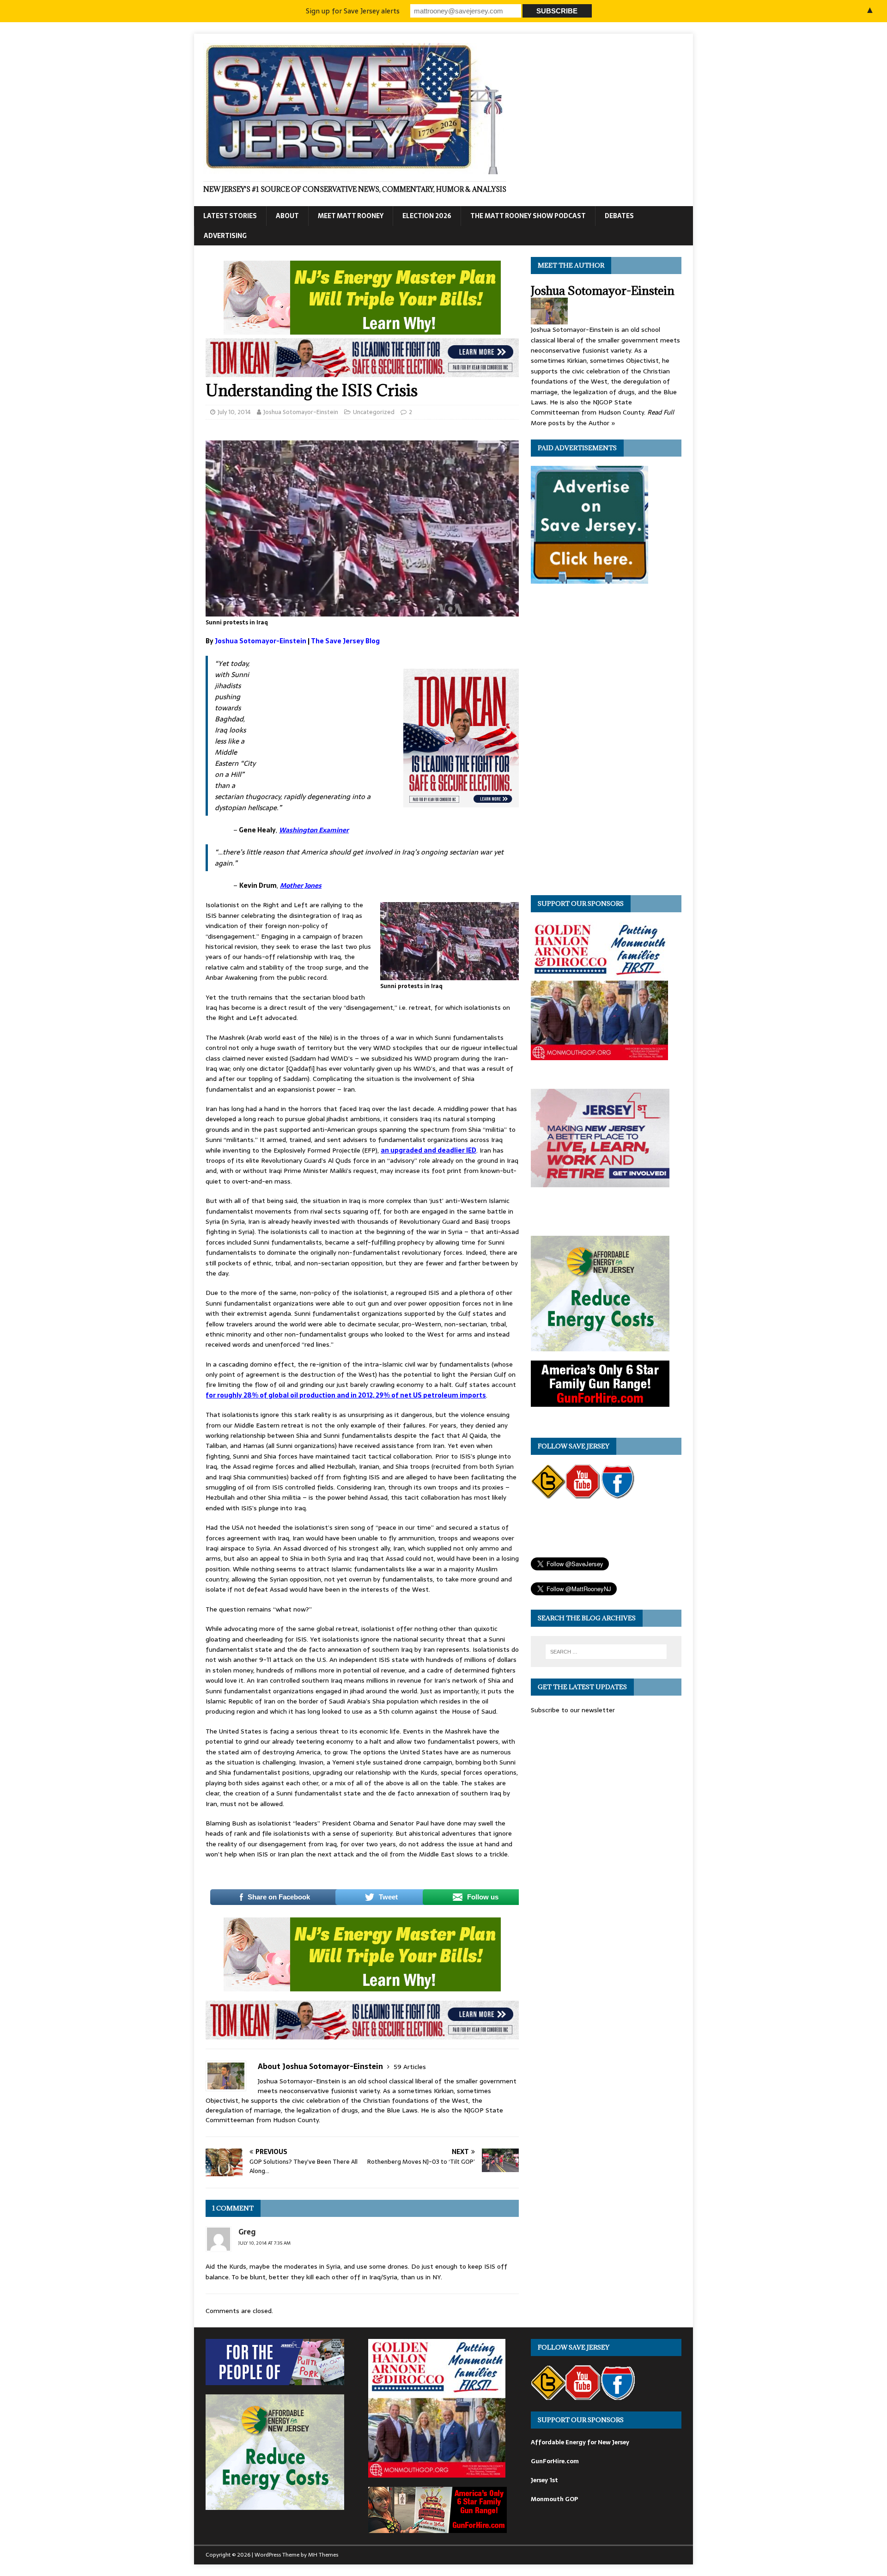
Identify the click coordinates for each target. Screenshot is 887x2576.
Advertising (225, 236)
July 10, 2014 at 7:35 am (264, 2243)
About (287, 216)
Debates (619, 216)
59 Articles (410, 2067)
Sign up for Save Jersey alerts (353, 11)
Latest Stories (230, 216)
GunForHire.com (555, 2461)
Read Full (661, 412)
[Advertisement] (330, 717)
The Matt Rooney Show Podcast (528, 216)
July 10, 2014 (234, 412)
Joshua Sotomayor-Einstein (301, 412)
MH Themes (323, 2555)
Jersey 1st (544, 2480)
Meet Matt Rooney (351, 216)
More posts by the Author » (573, 423)
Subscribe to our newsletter (573, 1710)
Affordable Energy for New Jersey (580, 2442)
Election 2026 (427, 216)
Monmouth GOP (554, 2499)
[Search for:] (606, 1652)
